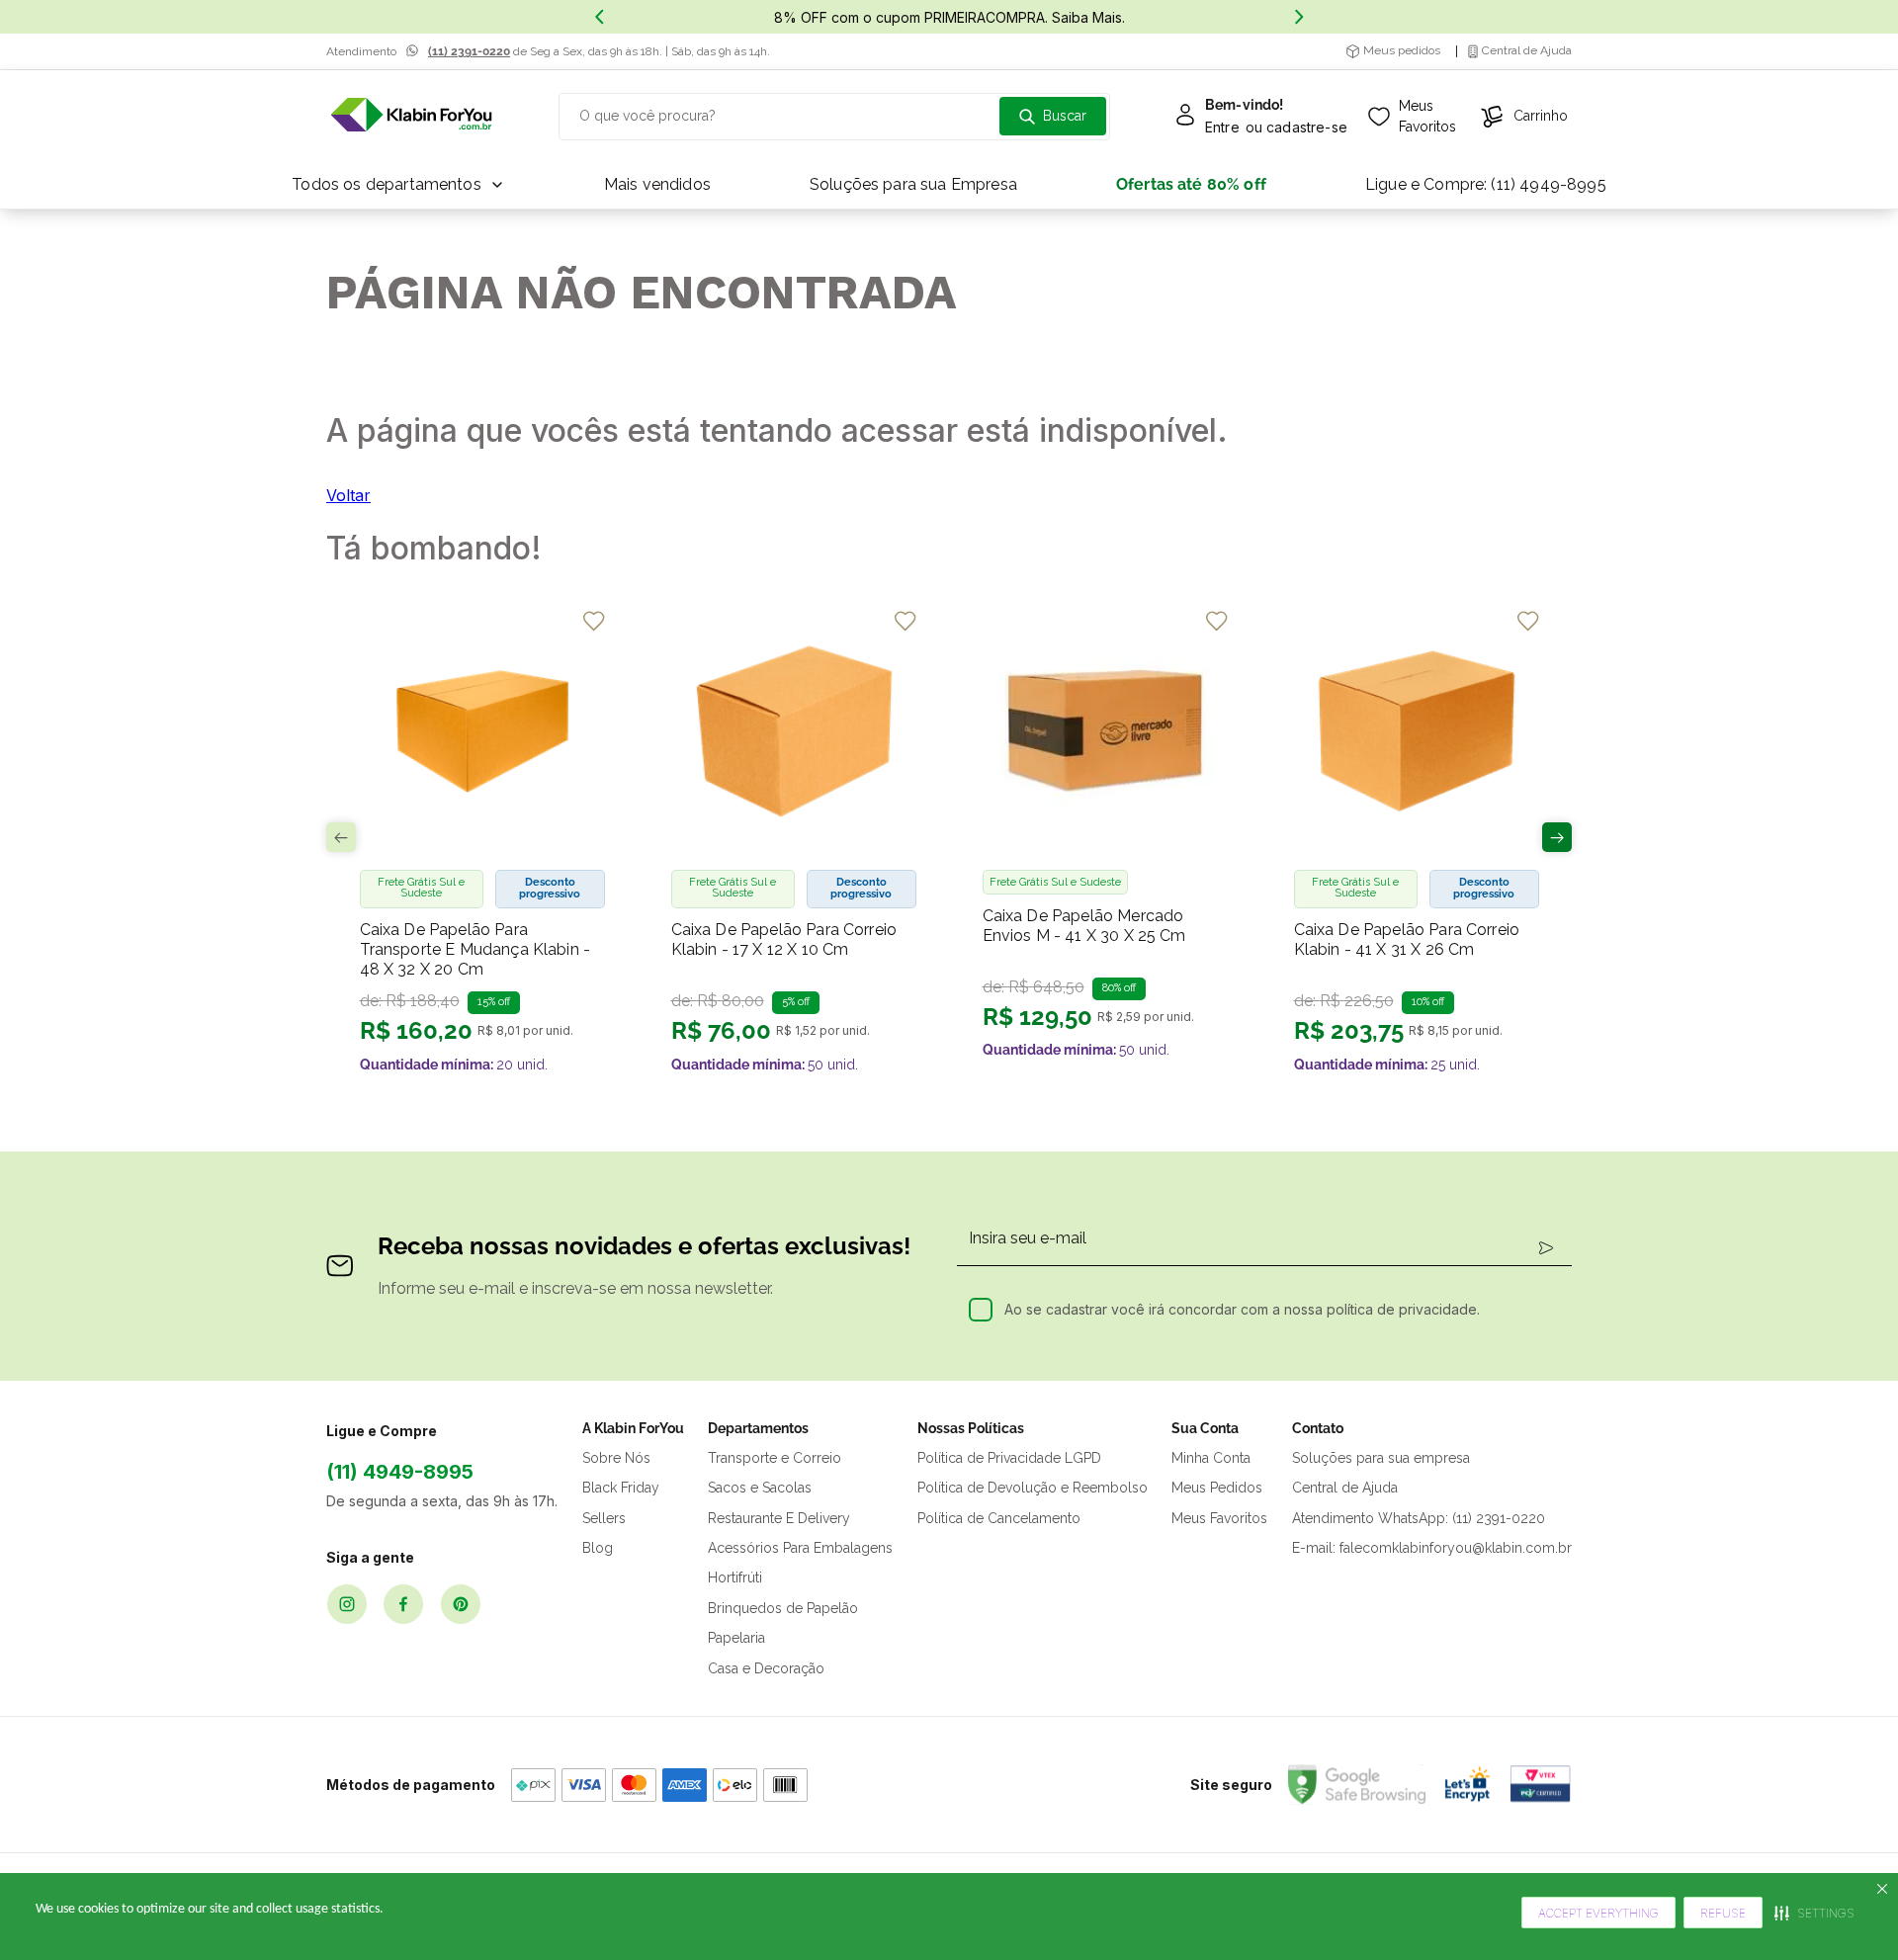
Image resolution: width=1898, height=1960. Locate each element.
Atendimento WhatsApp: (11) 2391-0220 (1419, 1518)
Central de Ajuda (1345, 1488)
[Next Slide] (1299, 17)
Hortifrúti (735, 1577)
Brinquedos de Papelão (783, 1608)
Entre (1222, 127)
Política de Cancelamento (999, 1518)
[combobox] (834, 117)
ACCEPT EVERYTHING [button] (1598, 1913)
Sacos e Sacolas (760, 1488)
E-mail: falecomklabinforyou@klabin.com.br (1432, 1548)
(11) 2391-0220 (469, 51)
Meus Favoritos (1219, 1518)
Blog (598, 1548)
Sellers (604, 1518)
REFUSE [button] (1723, 1913)
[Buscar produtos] (1053, 116)
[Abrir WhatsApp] (1849, 1910)
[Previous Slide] (599, 17)
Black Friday (621, 1488)
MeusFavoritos (1427, 116)
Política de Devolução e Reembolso (1033, 1488)
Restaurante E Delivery (779, 1518)
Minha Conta (1211, 1458)
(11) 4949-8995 (400, 1472)
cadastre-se (1307, 127)
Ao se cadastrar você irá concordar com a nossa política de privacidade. (1242, 1309)
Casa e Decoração (766, 1668)
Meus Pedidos (1217, 1488)
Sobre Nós (616, 1458)
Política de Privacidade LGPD (1009, 1458)
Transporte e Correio (775, 1458)
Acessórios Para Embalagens (800, 1548)
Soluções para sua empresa (1381, 1458)
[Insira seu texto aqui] (411, 116)
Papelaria (736, 1638)
